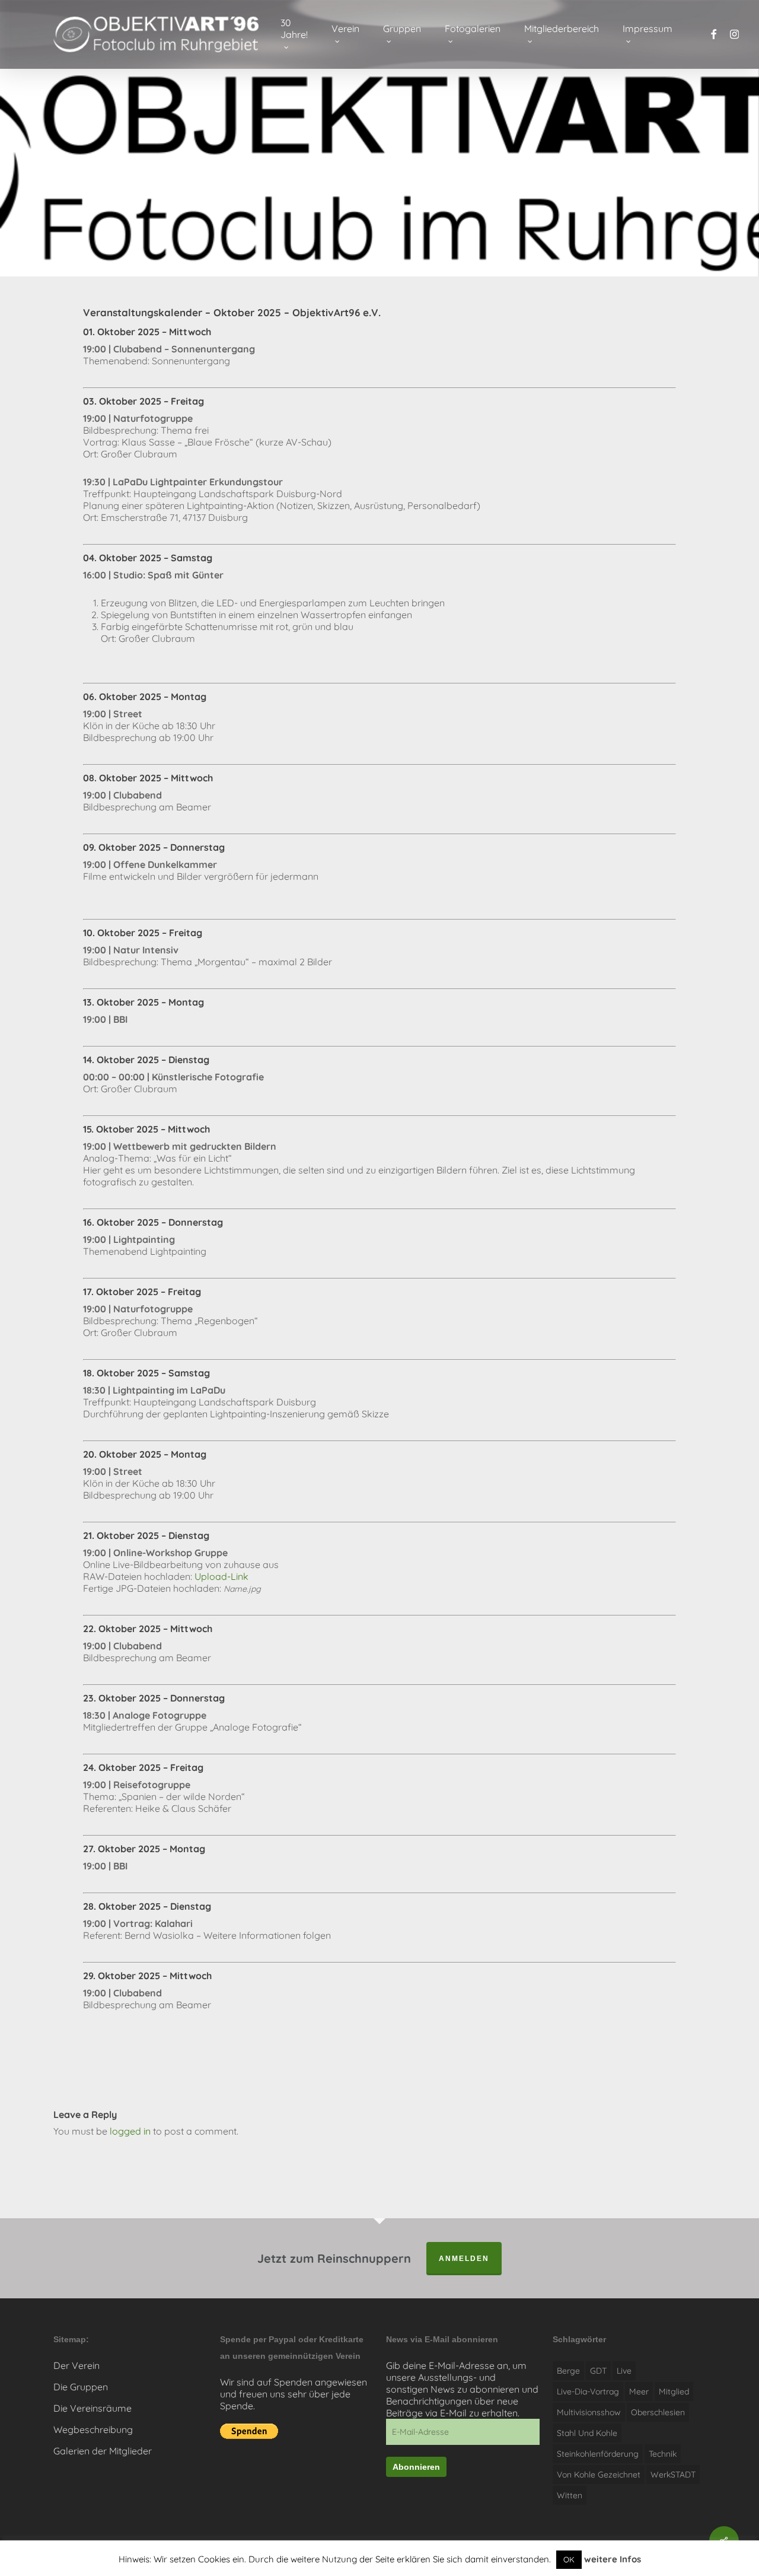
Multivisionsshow (589, 2412)
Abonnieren (416, 2467)
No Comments (660, 177)
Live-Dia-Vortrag (588, 2391)
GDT (598, 2371)
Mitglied (674, 2391)
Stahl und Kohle (587, 2433)
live (624, 2371)
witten (570, 2495)
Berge (568, 2371)
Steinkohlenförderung (598, 2454)
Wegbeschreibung (93, 2429)
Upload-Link (221, 1576)
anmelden (464, 2259)
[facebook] (713, 35)
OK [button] (569, 2559)
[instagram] (734, 35)
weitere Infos (613, 2559)
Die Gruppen (81, 2387)
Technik (663, 2454)
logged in (130, 2131)
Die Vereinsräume (93, 2408)
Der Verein (76, 2365)
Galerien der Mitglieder (103, 2451)
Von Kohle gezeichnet (599, 2475)
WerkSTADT (673, 2475)
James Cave (94, 183)
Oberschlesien (658, 2412)
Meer (639, 2391)
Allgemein (262, 183)
